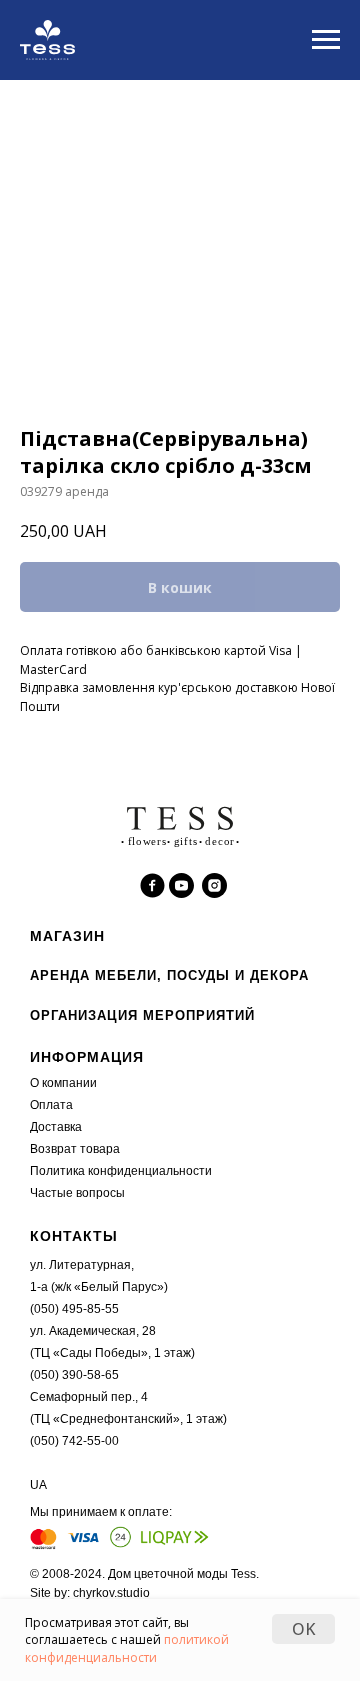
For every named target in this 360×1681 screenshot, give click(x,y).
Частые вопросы (77, 1193)
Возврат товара (75, 1149)
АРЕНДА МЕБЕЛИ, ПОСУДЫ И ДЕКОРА (169, 975)
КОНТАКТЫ (74, 1236)
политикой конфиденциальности (127, 1648)
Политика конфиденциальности (121, 1171)
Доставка (56, 1127)
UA (38, 1485)
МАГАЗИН (67, 936)
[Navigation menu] (326, 40)
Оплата (51, 1105)
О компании (63, 1083)
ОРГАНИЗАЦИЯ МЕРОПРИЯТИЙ (142, 1015)
